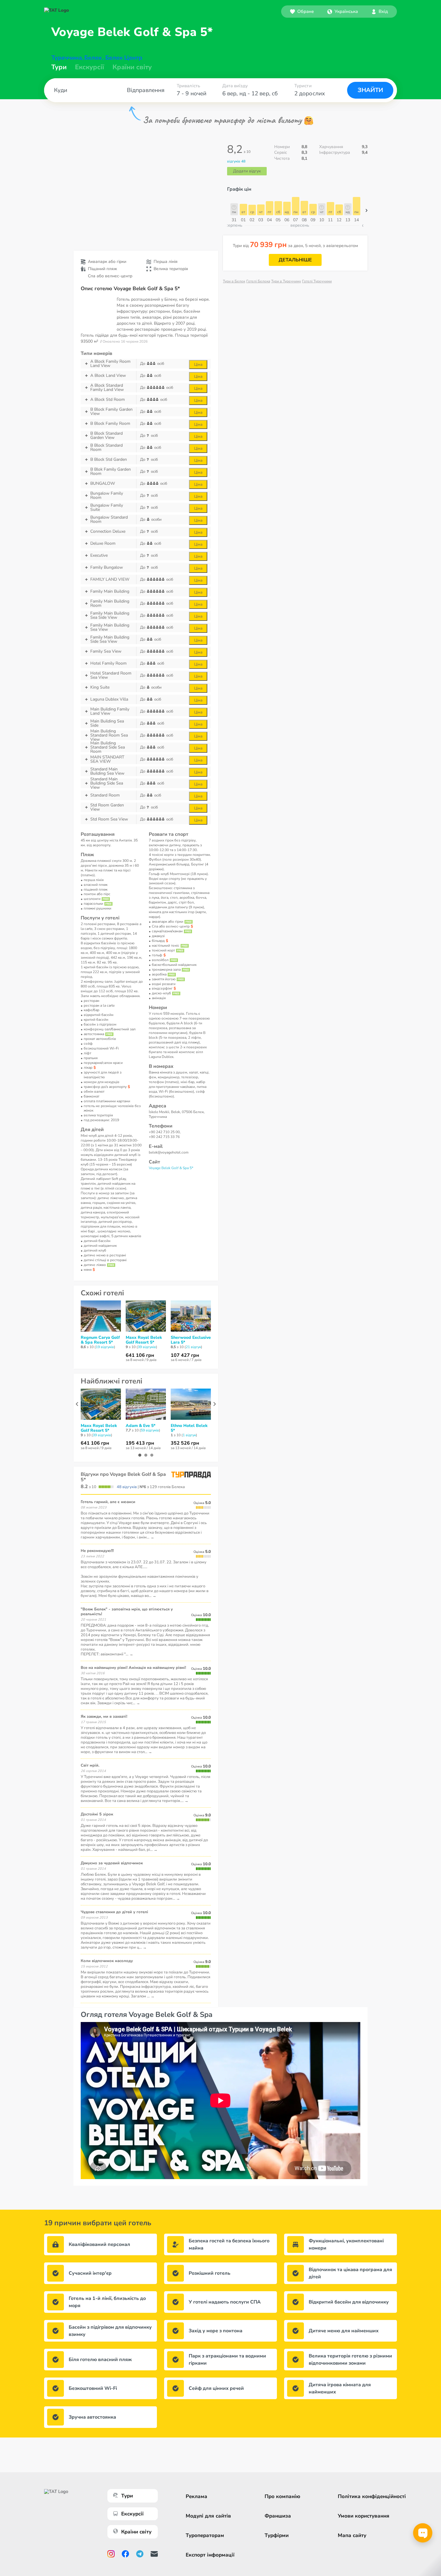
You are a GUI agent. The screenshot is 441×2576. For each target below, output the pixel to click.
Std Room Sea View (109, 819)
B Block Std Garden (109, 459)
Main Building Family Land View (110, 711)
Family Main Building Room (110, 603)
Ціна (198, 365)
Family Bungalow (107, 567)
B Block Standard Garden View (106, 436)
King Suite (100, 687)
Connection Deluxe (108, 531)
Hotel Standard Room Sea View (111, 675)
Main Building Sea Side (107, 723)
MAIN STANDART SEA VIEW (107, 759)
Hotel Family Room (108, 663)
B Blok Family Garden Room (111, 472)
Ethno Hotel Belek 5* (189, 1428)
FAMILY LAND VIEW (110, 579)
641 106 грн (140, 1355)
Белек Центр (124, 58)
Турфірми (277, 2535)
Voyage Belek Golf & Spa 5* (171, 1168)
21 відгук (193, 1347)
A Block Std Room (108, 399)
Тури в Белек (234, 281)
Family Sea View (106, 651)
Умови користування (364, 2516)
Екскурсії (132, 2514)
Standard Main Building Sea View (107, 771)
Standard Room (105, 795)
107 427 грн (185, 1355)
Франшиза (278, 2516)
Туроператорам (205, 2535)
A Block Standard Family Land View (107, 388)
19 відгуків (105, 1347)
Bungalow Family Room (107, 496)
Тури (59, 67)
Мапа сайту (352, 2535)
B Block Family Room (110, 423)
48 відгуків (127, 1487)
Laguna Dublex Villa (109, 699)
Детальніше (295, 260)
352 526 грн (185, 1443)
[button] (343, 11)
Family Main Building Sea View (110, 627)
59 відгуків (150, 1430)
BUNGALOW (103, 483)
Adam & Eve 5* (141, 1426)
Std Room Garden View (107, 807)
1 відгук (189, 1435)
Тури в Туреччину (286, 281)
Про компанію (282, 2496)
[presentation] (77, 1404)
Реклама (196, 2496)
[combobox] (343, 11)
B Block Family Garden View (111, 412)
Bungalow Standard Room (109, 520)
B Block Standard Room (106, 448)
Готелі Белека (258, 281)
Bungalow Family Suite (107, 508)
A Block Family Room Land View (110, 364)
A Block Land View (108, 375)
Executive (99, 555)
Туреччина (67, 58)
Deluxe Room (103, 543)
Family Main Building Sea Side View (110, 615)
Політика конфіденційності (372, 2496)
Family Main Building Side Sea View (110, 639)
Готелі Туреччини (317, 281)
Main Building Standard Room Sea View (109, 735)
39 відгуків (147, 1347)
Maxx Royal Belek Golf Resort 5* (144, 1340)
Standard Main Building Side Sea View (107, 783)
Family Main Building (110, 591)
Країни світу (132, 67)
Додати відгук (247, 171)
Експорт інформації (210, 2555)
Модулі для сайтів (208, 2516)
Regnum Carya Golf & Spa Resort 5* (100, 1340)
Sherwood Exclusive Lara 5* (191, 1340)
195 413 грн (140, 1443)
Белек (93, 58)
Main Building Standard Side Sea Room (108, 747)
